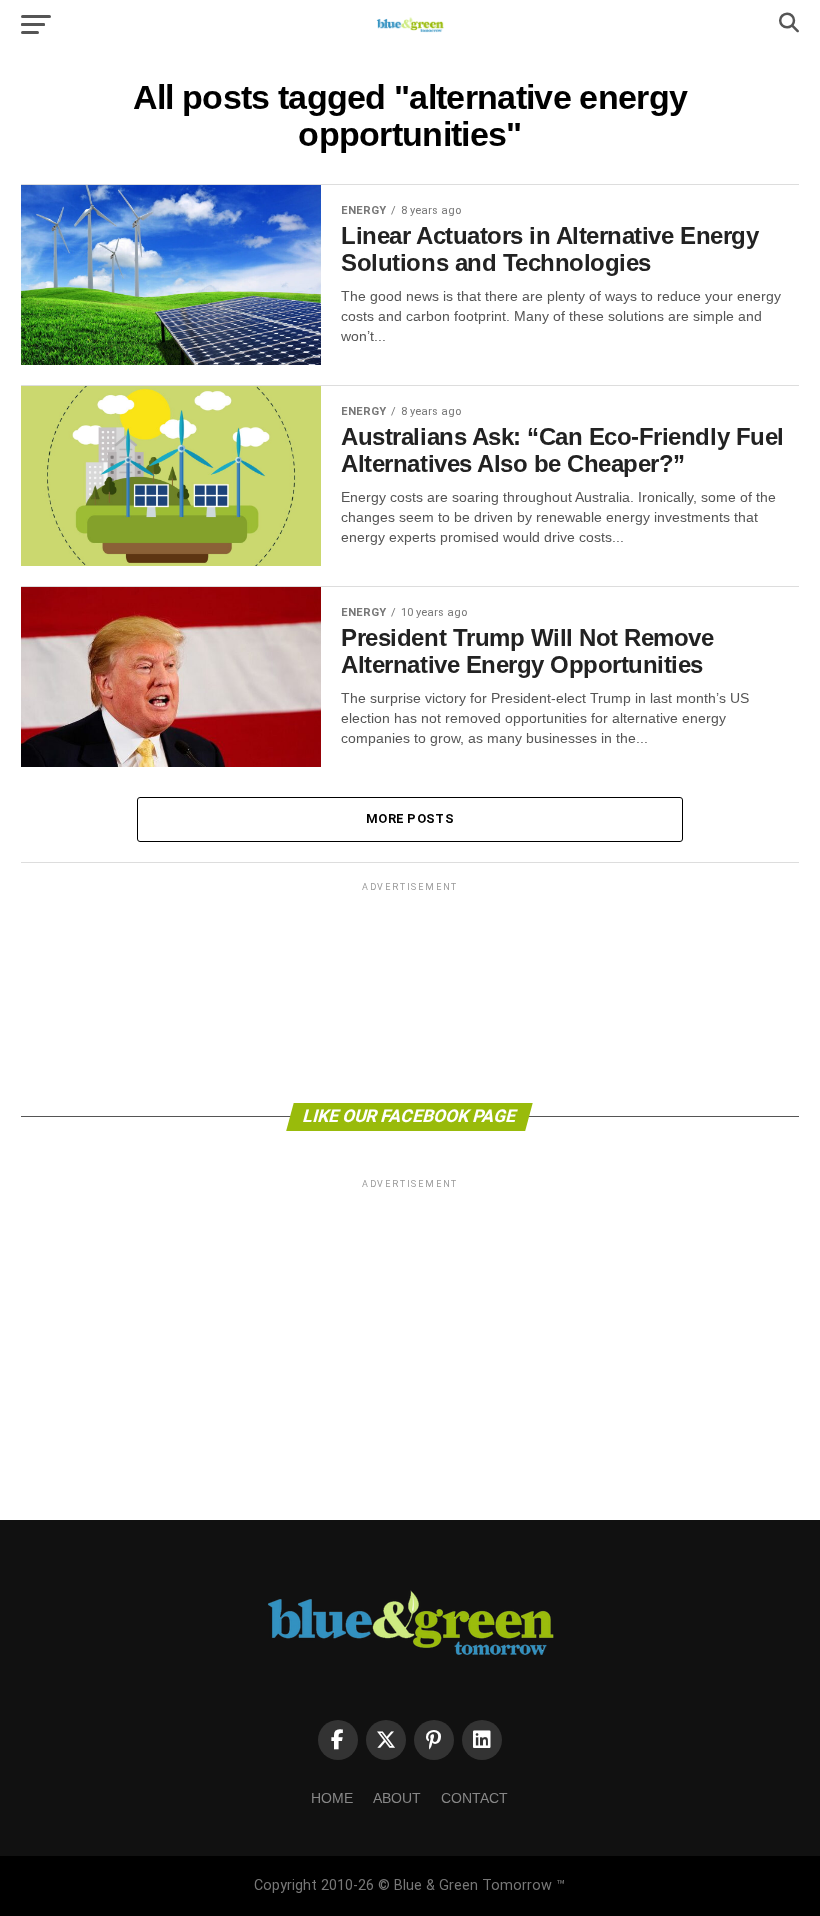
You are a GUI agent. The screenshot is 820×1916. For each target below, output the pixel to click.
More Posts (410, 818)
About (397, 1798)
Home (332, 1798)
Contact (474, 1798)
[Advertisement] (409, 991)
